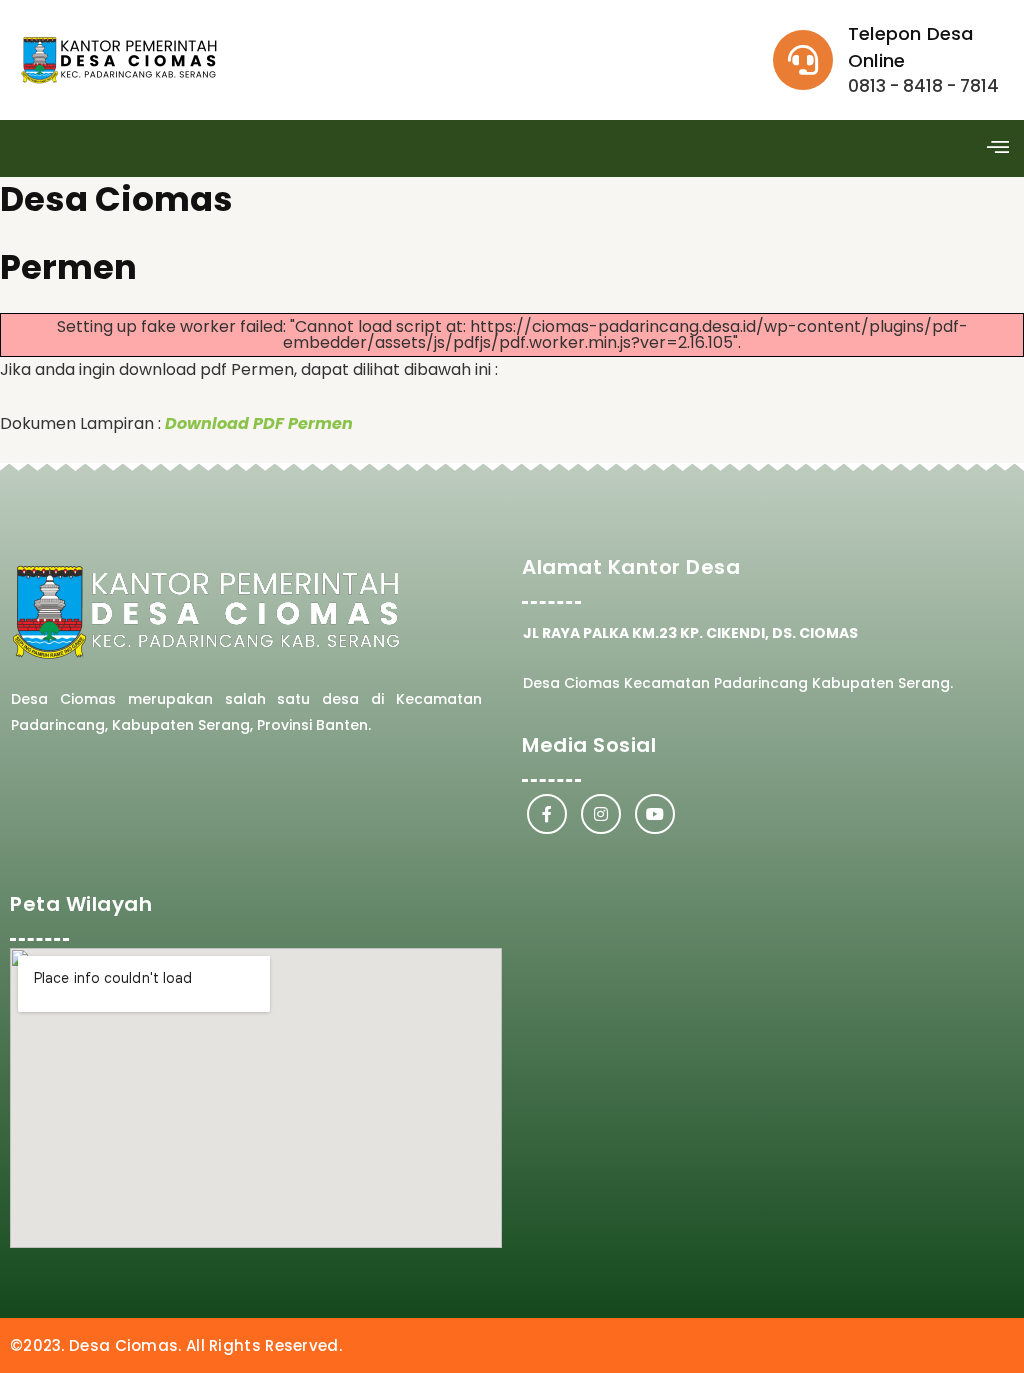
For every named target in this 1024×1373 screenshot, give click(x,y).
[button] (997, 149)
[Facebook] (547, 814)
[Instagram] (601, 814)
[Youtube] (655, 814)
